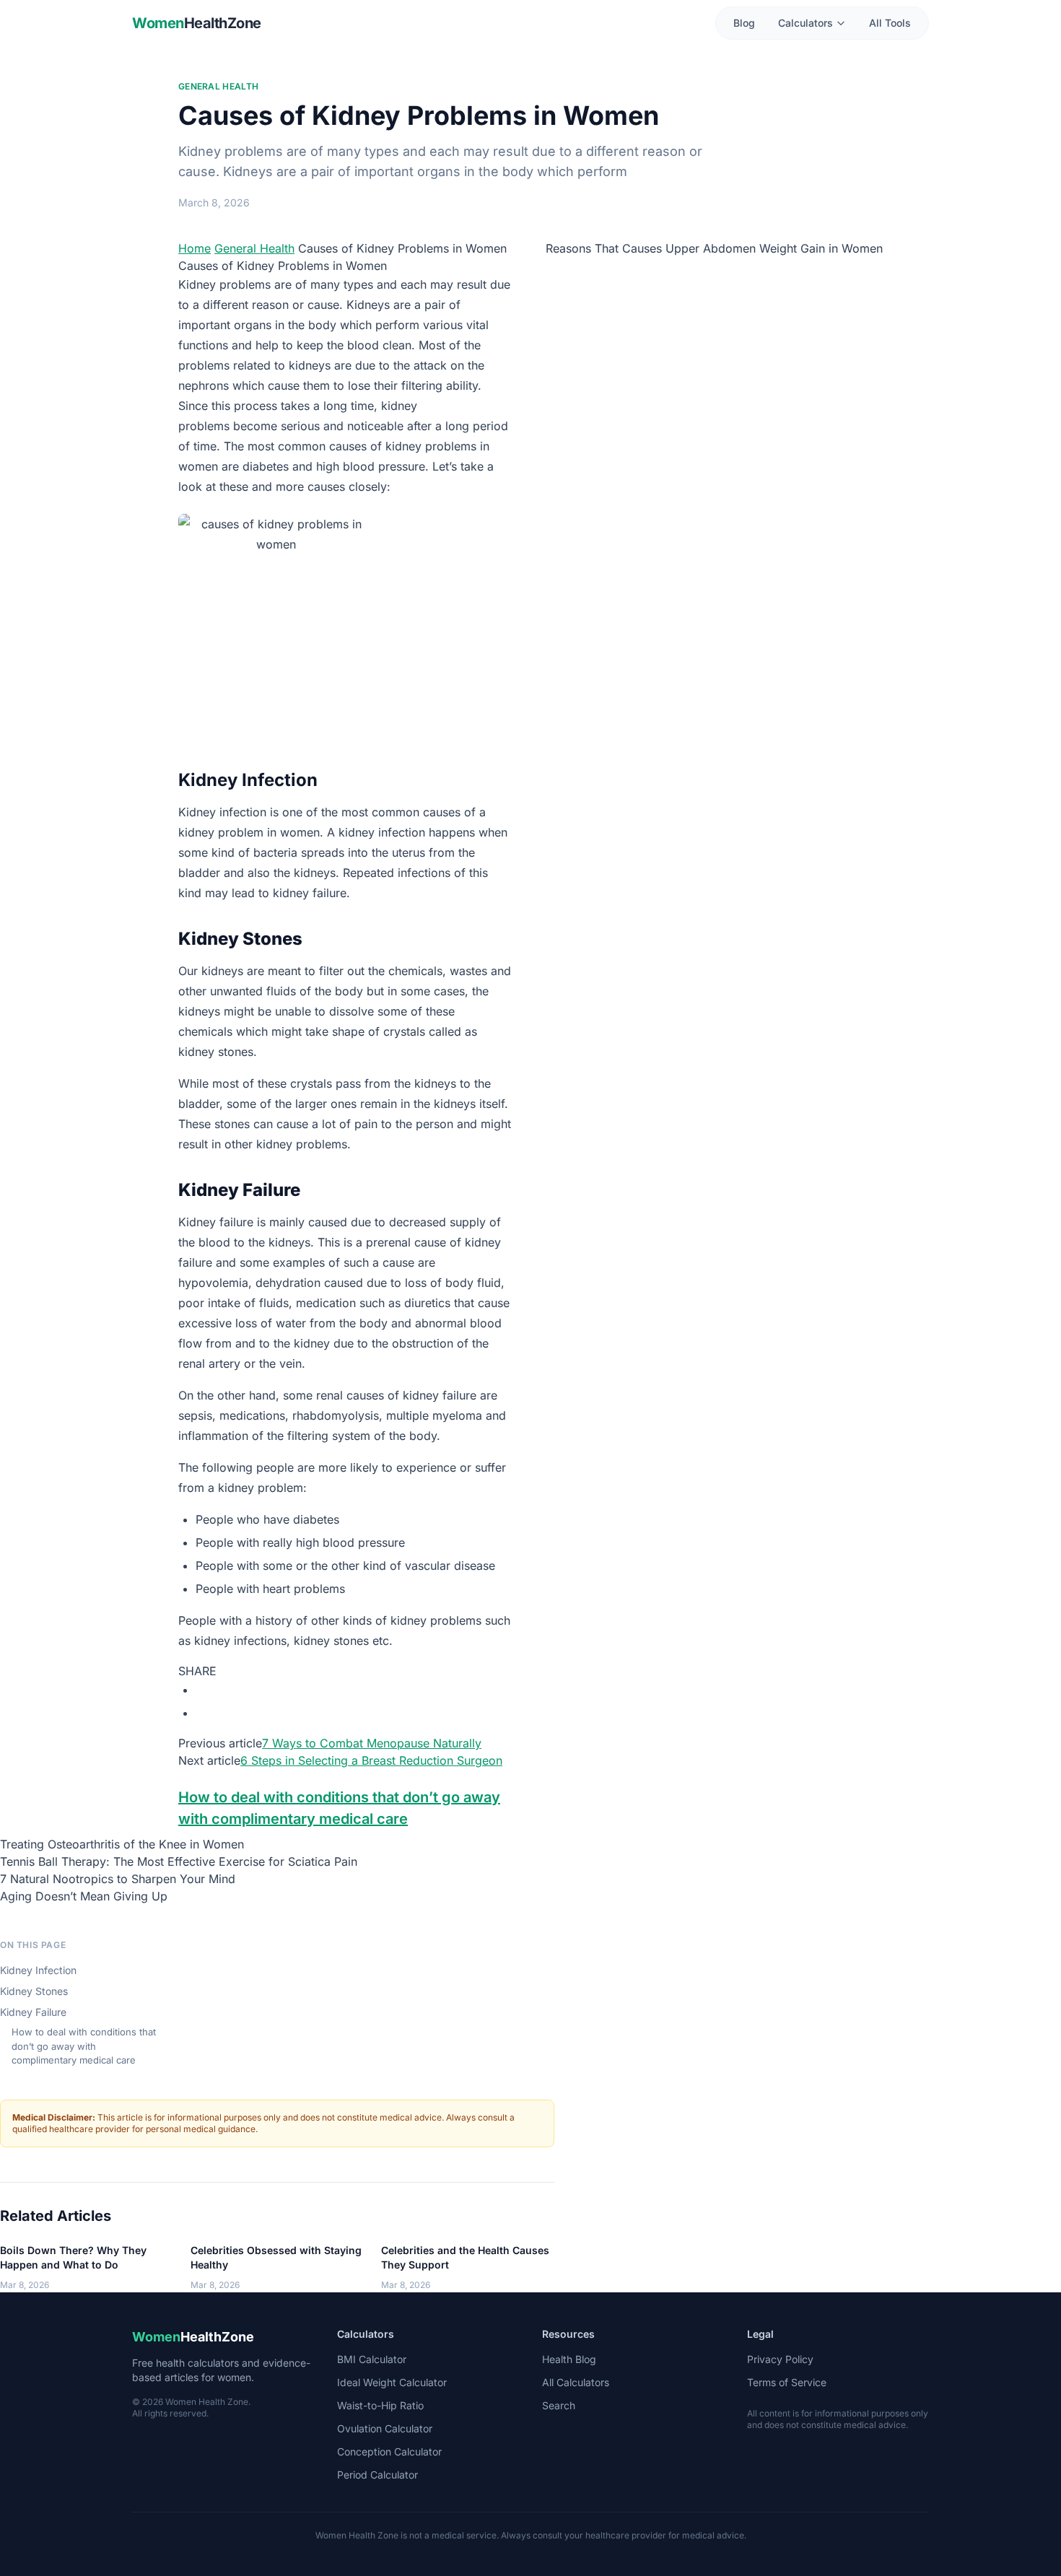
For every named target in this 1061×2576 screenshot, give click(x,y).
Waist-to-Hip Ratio (380, 2405)
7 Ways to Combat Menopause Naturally (372, 1743)
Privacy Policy (780, 2359)
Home (195, 248)
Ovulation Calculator (385, 2428)
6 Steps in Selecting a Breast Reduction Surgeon (371, 1760)
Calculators (805, 23)
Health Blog (569, 2359)
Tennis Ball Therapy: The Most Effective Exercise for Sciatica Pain (179, 1861)
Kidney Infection (38, 1970)
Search (559, 2405)
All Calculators (576, 2382)
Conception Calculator (389, 2451)
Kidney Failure (33, 2012)
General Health (218, 86)
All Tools (890, 23)
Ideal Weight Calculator (392, 2382)
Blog (744, 23)
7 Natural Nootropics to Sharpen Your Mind (118, 1879)
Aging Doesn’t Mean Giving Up (84, 1896)
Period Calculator (377, 2475)
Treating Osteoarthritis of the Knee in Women (122, 1844)
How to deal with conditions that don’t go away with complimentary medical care (84, 2046)
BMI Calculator (372, 2359)
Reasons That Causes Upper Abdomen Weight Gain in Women (714, 248)
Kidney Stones (34, 1991)
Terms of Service (787, 2382)
